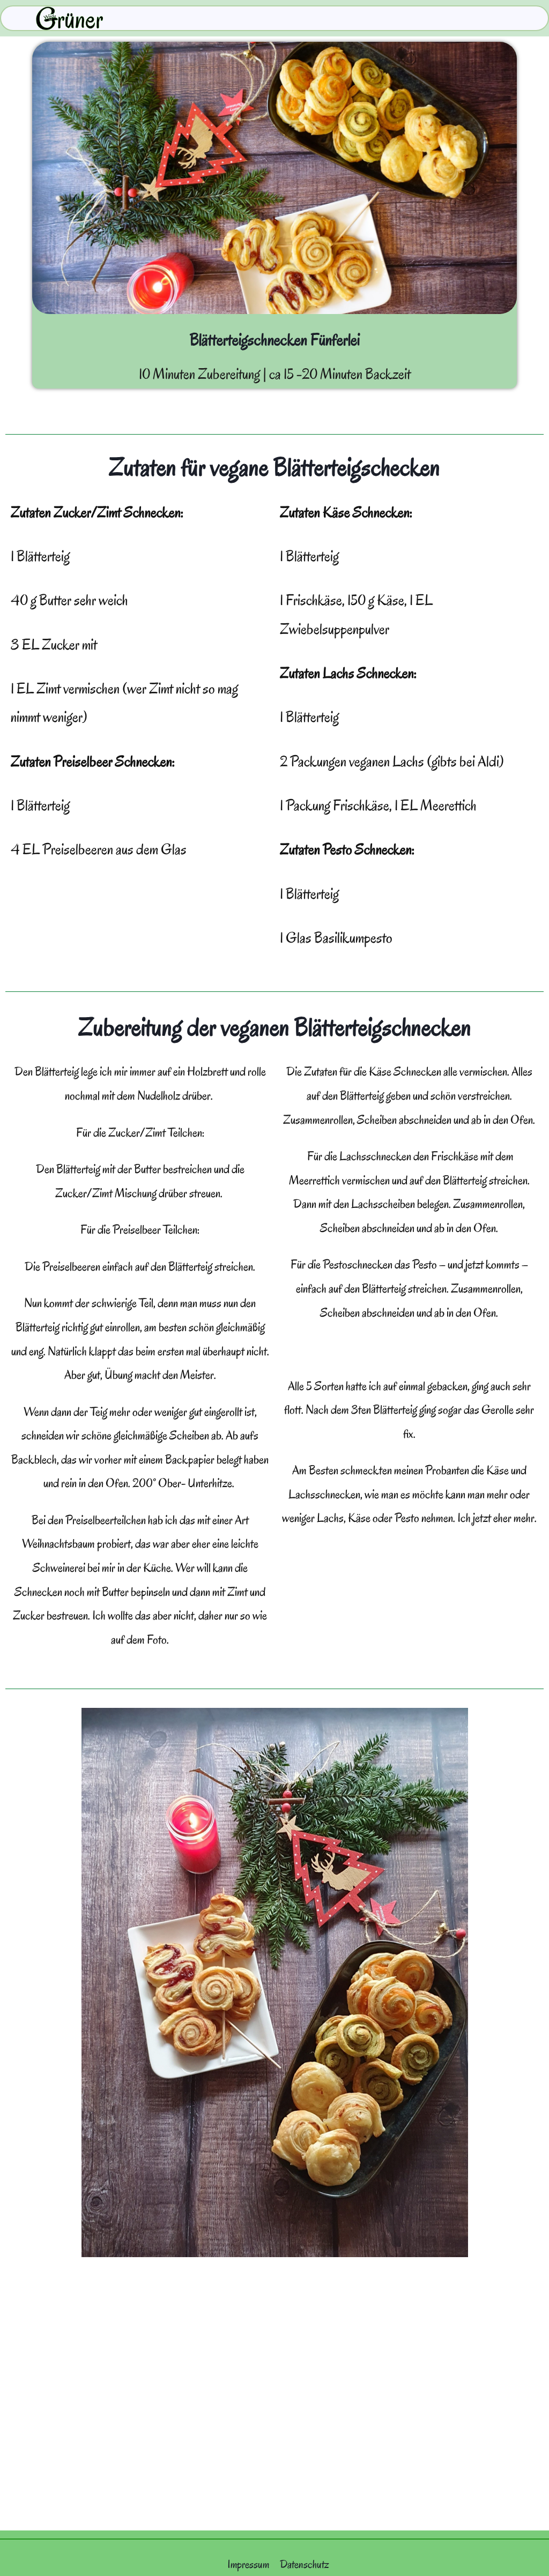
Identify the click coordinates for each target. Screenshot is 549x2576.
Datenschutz (305, 2564)
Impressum (248, 2564)
